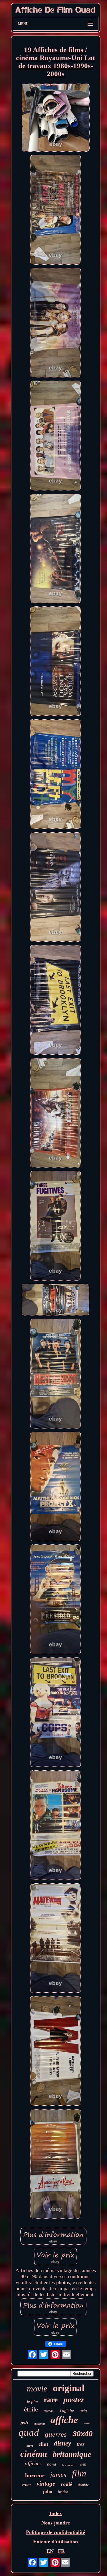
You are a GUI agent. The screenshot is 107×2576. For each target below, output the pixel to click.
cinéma (34, 2454)
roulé (66, 2484)
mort (30, 2446)
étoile (31, 2409)
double (83, 2485)
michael (49, 2411)
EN (50, 2551)
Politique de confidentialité (55, 2532)
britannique (72, 2454)
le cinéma (68, 2465)
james (58, 2475)
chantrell (39, 2424)
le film (32, 2402)
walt (87, 2423)
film (79, 2473)
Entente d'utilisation (55, 2542)
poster (74, 2399)
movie (37, 2388)
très (81, 2444)
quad (29, 2432)
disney (62, 2443)
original (69, 2388)
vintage (46, 2484)
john (48, 2491)
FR (61, 2551)
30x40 (82, 2434)
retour (27, 2485)
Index (56, 2513)
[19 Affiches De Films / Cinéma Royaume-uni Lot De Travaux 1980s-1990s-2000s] (56, 118)
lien (83, 2464)
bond (52, 2464)
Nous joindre (56, 2523)
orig (83, 2411)
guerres (56, 2434)
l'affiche (67, 2410)
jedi (24, 2422)
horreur (35, 2475)
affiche (64, 2420)
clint (43, 2444)
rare (51, 2400)
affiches (33, 2463)
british (63, 2492)
